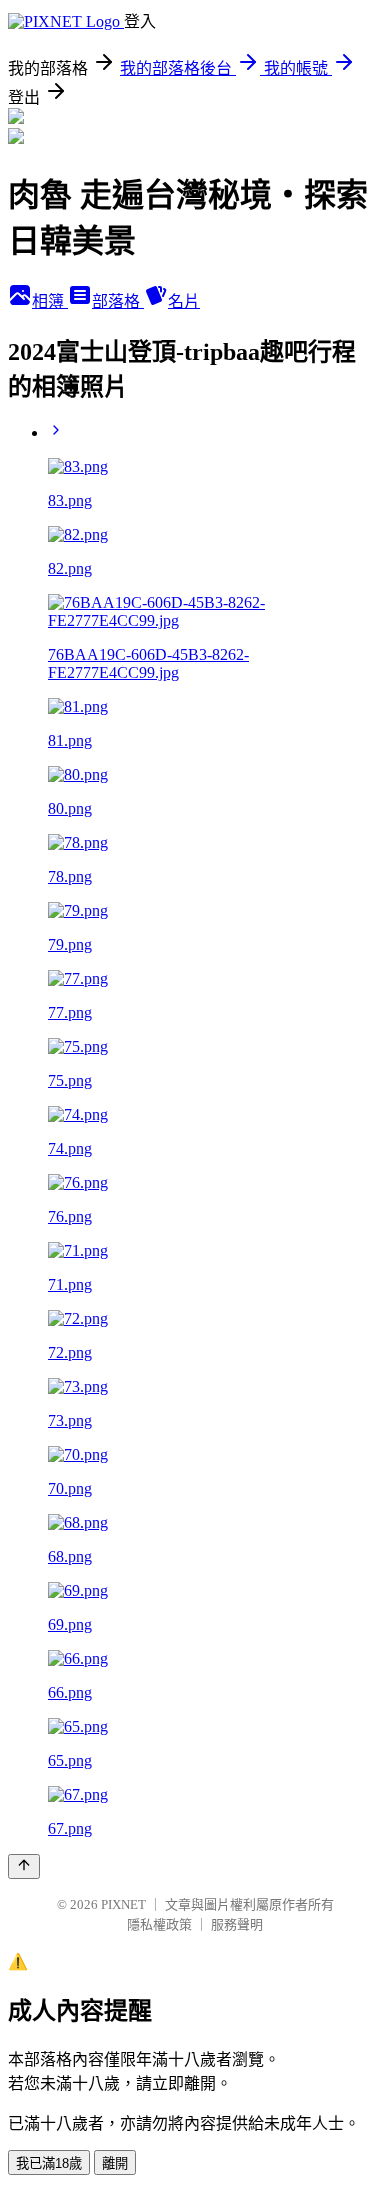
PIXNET (123, 1904)
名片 (184, 301)
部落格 (118, 301)
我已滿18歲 (49, 2163)
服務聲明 (237, 1924)
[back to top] (24, 1866)
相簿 (50, 301)
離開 (115, 2163)
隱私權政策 (159, 1924)
